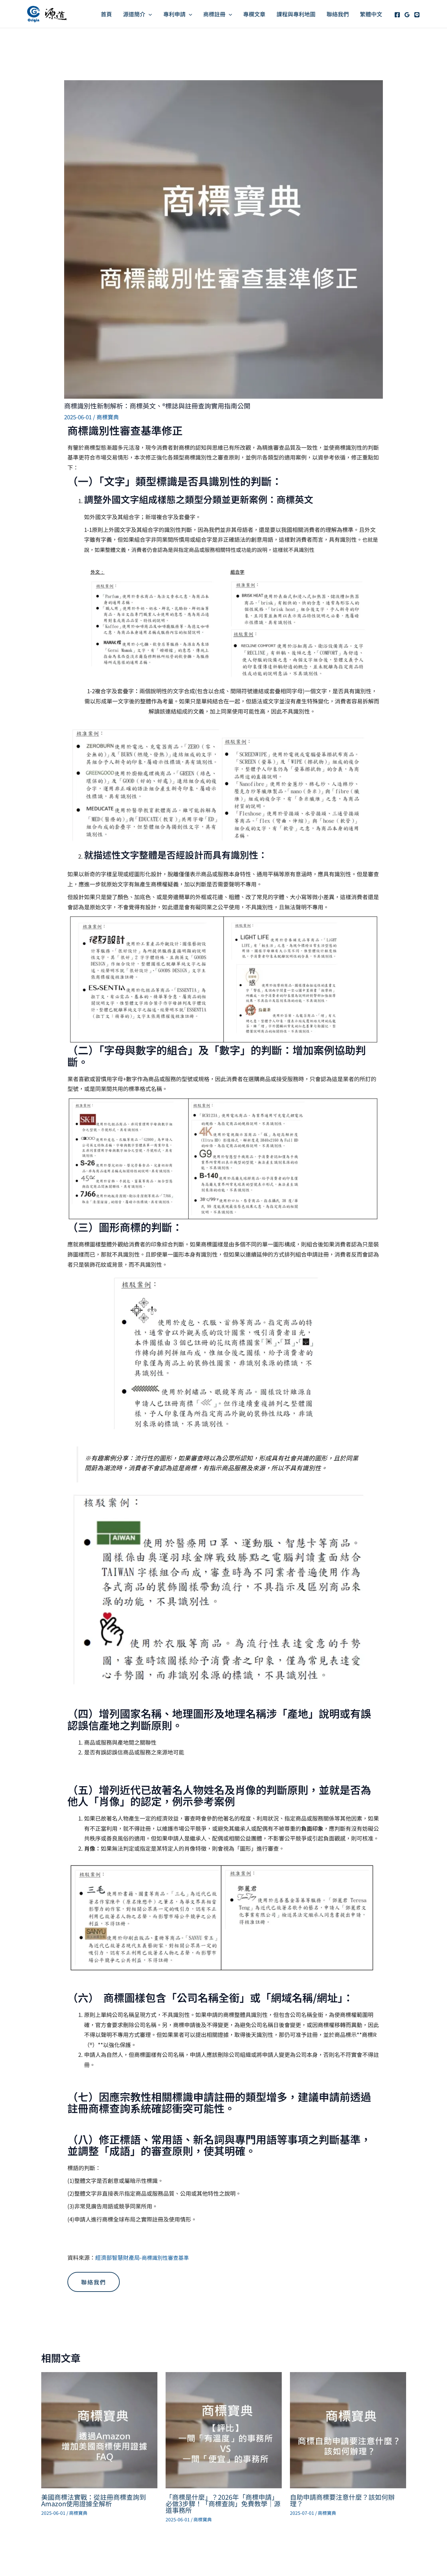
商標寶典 (108, 417)
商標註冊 (214, 14)
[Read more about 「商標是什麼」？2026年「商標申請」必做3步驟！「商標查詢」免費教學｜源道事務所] (224, 2429)
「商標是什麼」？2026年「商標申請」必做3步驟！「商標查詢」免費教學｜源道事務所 (223, 2503)
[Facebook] (397, 15)
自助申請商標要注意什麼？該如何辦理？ (342, 2500)
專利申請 (174, 14)
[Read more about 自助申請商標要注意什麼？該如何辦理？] (348, 2429)
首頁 (106, 14)
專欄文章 (254, 14)
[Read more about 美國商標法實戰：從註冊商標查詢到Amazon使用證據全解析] (99, 2429)
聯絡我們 (338, 14)
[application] (149, 14)
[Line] (417, 15)
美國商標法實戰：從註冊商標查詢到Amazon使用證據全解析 (94, 2500)
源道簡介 (134, 14)
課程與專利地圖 (296, 14)
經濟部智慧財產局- (142, 2257)
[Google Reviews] (407, 15)
